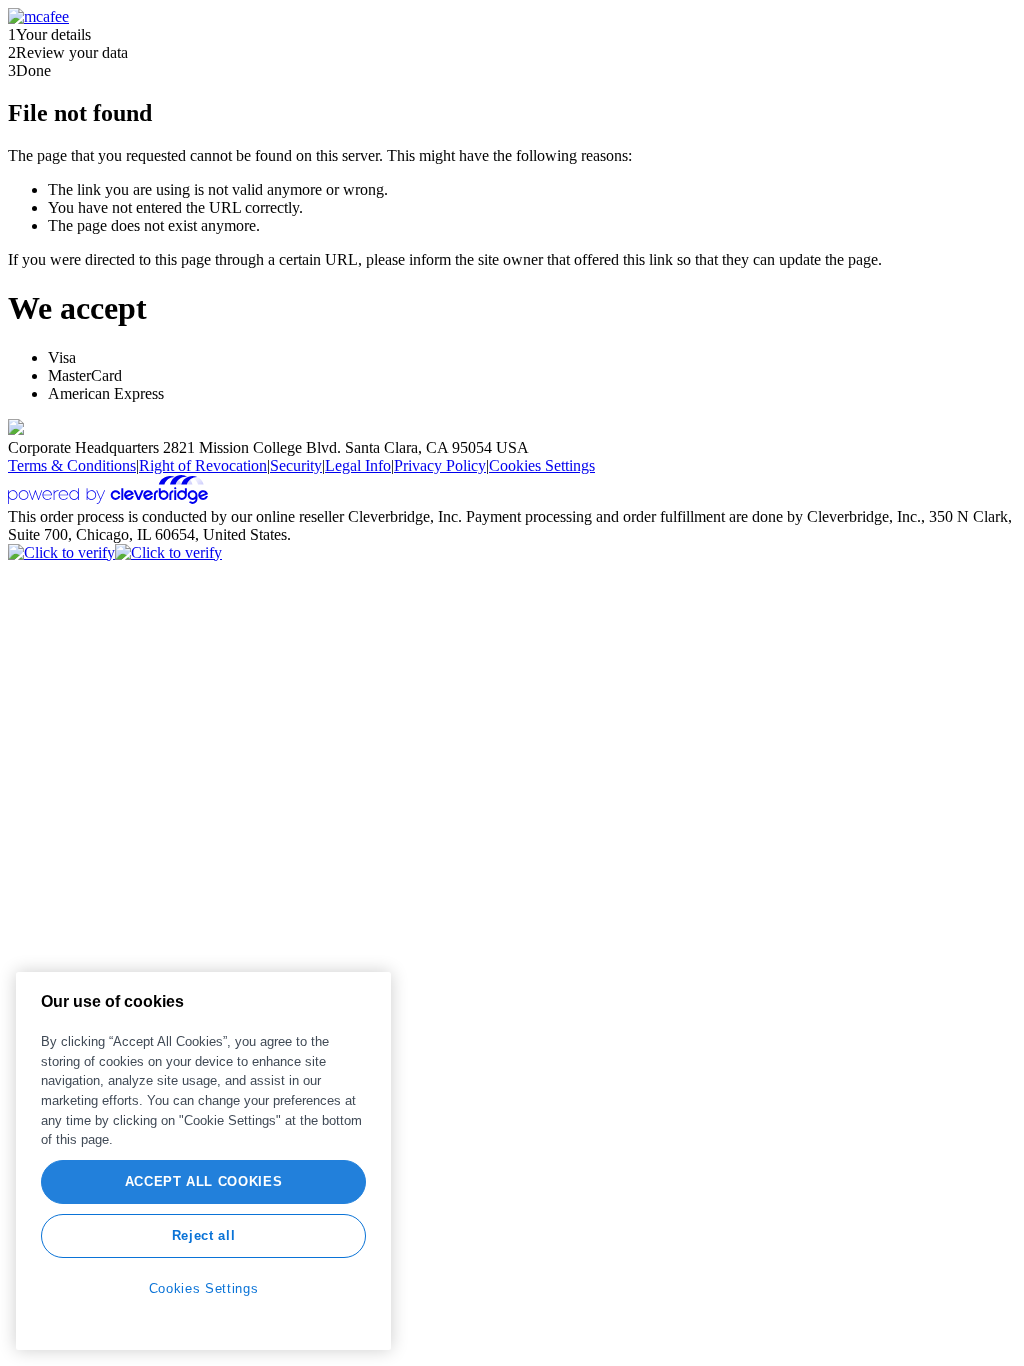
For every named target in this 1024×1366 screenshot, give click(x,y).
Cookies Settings (542, 465)
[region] (203, 1161)
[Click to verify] (61, 552)
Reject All (204, 1235)
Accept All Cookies (204, 1181)
